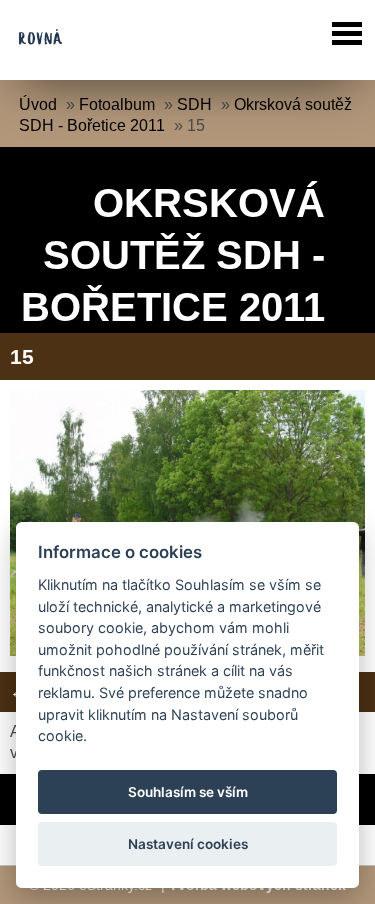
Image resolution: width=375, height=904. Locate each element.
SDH (194, 104)
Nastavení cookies (188, 844)
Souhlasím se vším (188, 792)
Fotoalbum (117, 104)
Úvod (38, 104)
